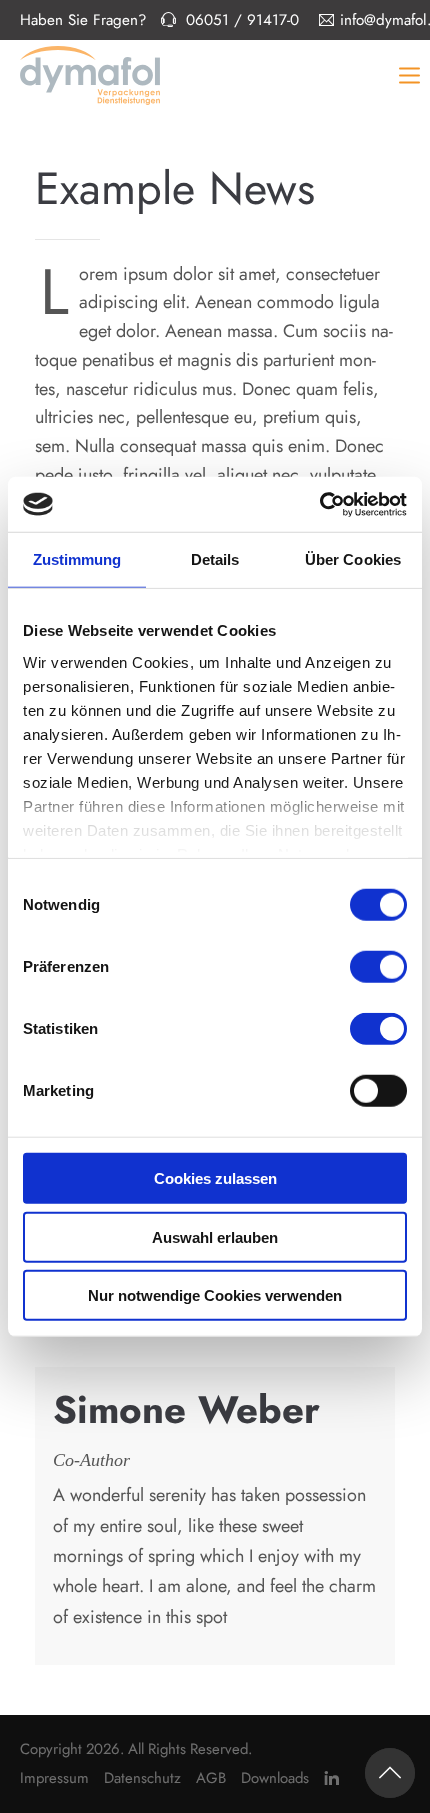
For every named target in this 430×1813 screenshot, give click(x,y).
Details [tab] (215, 559)
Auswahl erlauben (215, 1236)
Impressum (54, 1778)
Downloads (275, 1778)
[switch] (378, 967)
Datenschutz (142, 1778)
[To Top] (390, 1773)
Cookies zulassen (215, 1178)
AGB (211, 1778)
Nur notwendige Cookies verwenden (215, 1295)
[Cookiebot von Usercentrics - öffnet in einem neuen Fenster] (319, 504)
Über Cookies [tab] (353, 559)
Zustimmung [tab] (77, 559)
